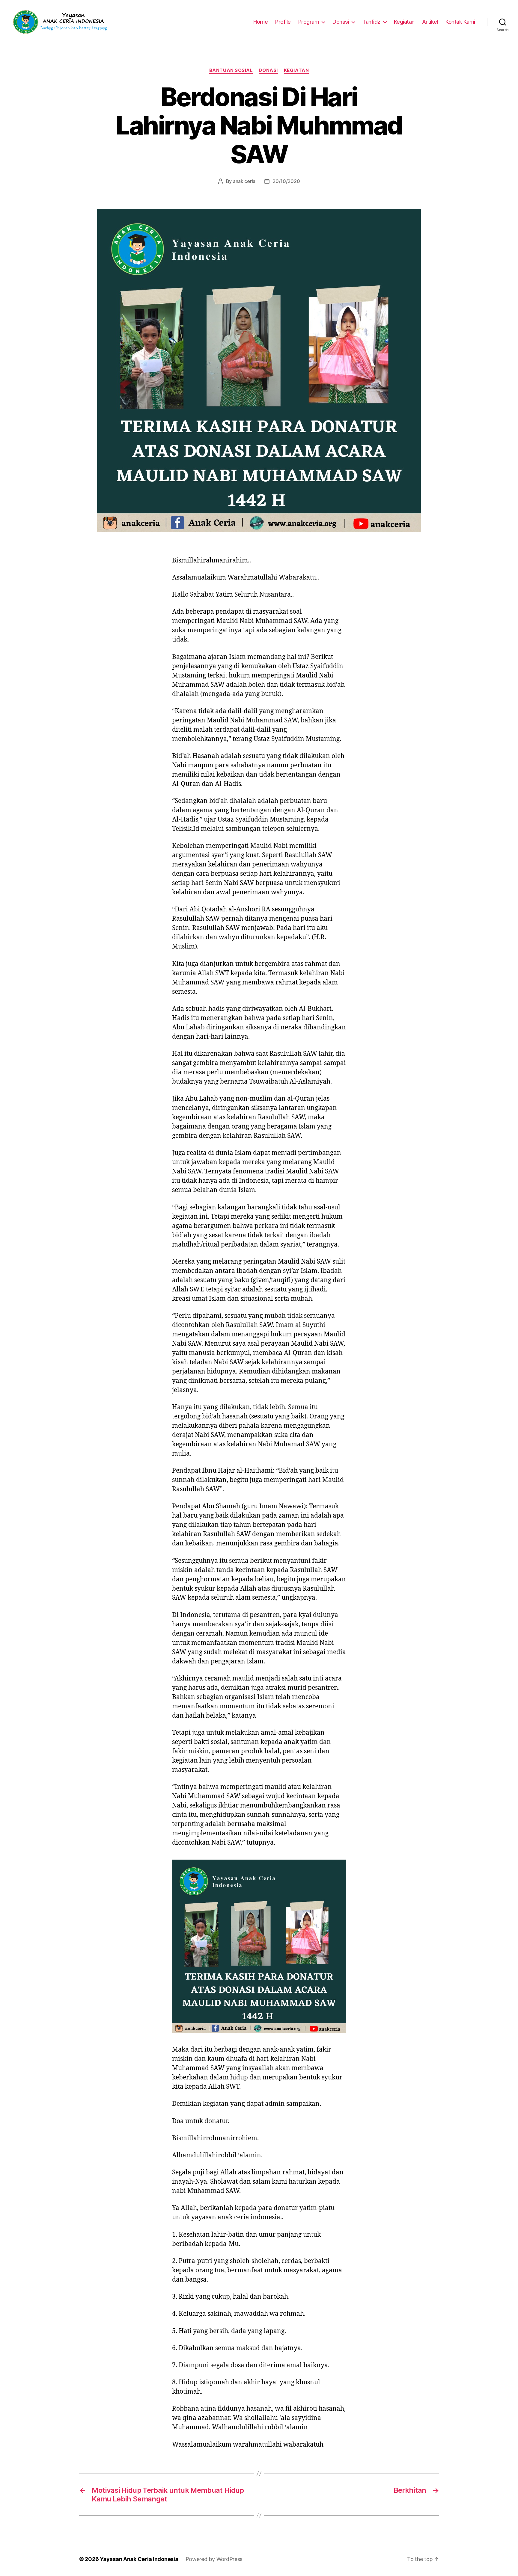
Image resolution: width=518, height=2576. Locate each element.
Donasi (341, 22)
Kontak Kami (460, 22)
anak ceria (244, 181)
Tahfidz (371, 22)
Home (260, 22)
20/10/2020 (286, 181)
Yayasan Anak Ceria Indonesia (139, 2559)
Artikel (430, 22)
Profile (283, 22)
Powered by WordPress (214, 2559)
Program (309, 22)
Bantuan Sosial (231, 70)
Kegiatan (404, 22)
